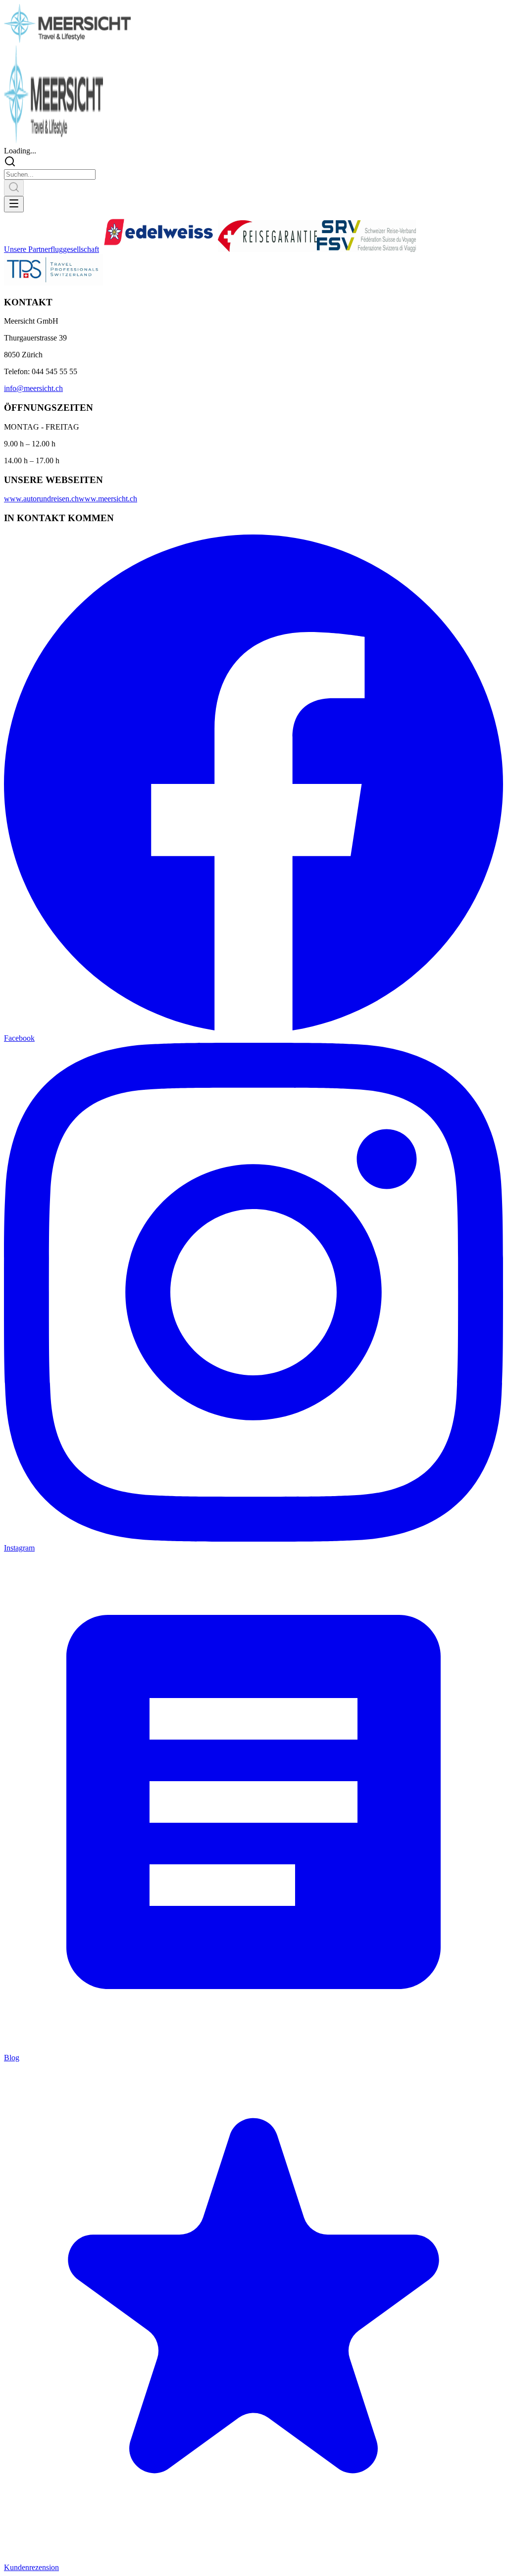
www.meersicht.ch (108, 499)
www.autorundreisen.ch (41, 499)
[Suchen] (14, 188)
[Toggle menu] (14, 204)
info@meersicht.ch (33, 388)
